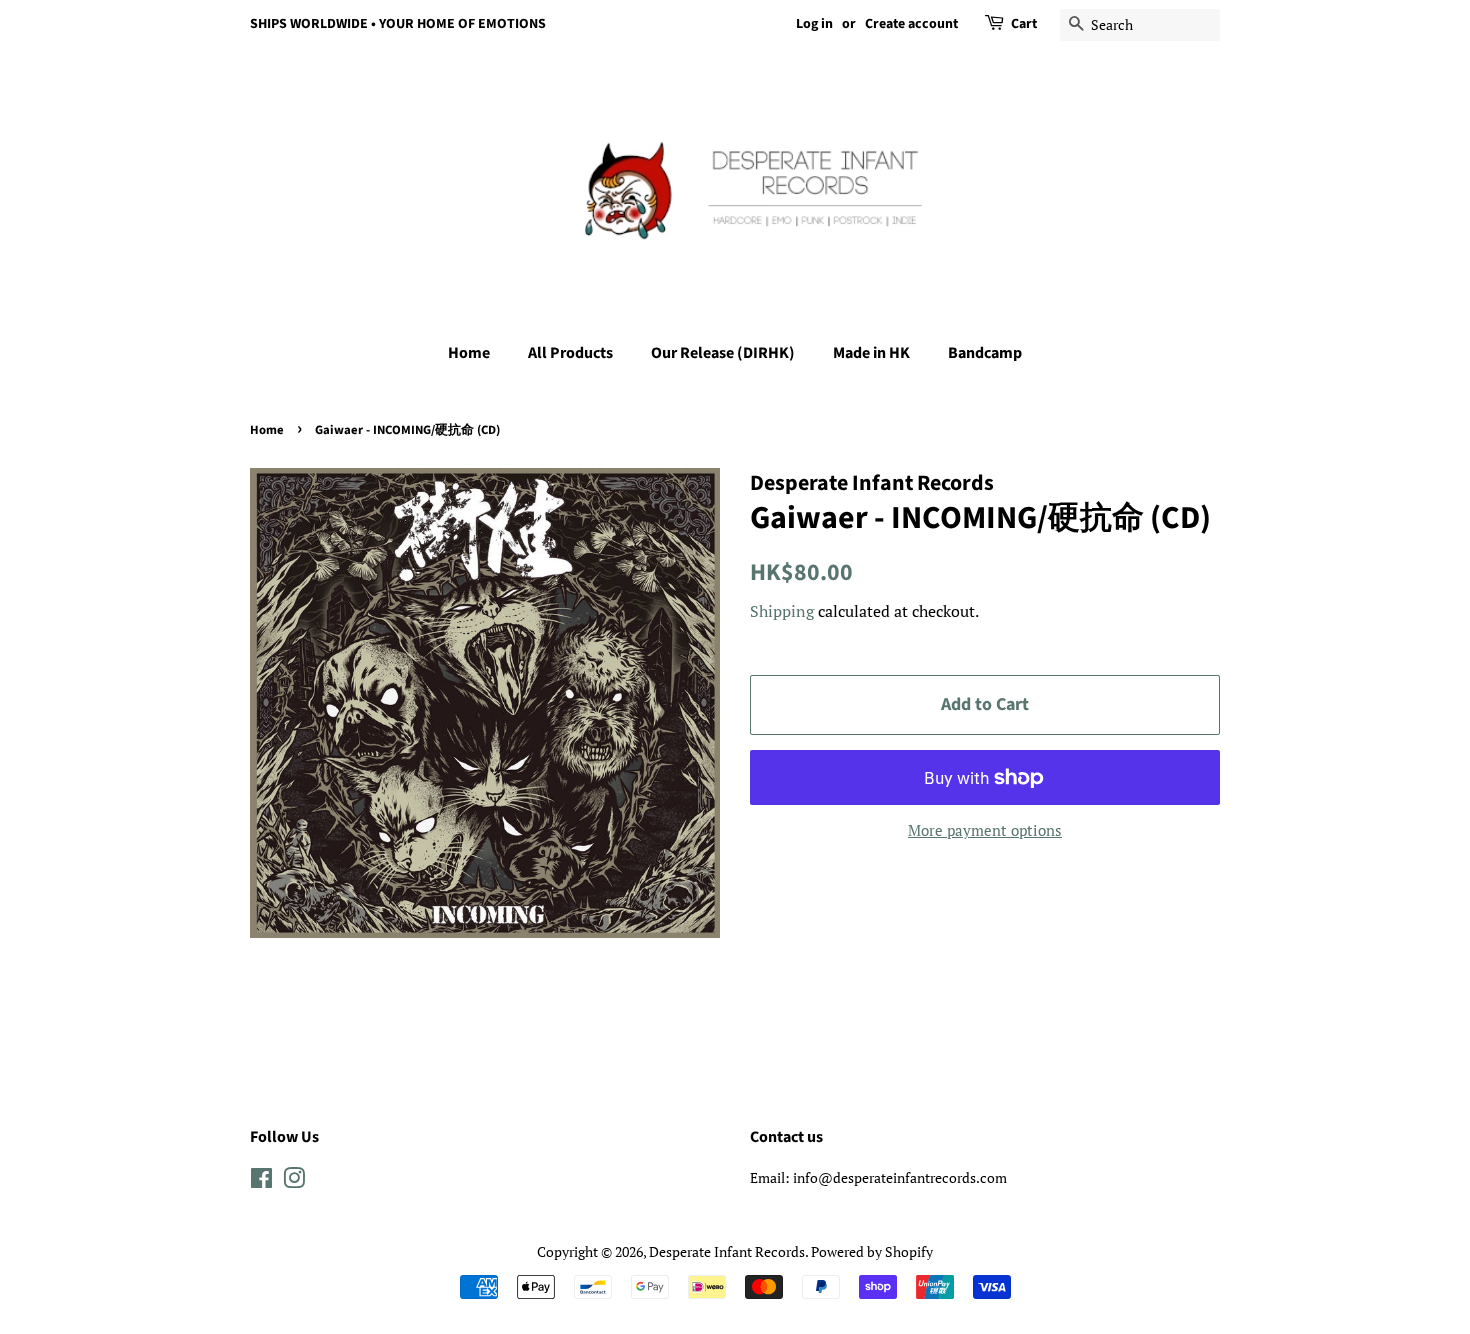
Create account (911, 24)
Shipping (782, 611)
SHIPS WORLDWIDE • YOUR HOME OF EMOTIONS (398, 24)
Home (469, 353)
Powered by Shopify (872, 1251)
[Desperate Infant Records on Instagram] (294, 1181)
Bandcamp (985, 353)
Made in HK (871, 353)
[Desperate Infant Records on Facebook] (261, 1181)
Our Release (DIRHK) (723, 353)
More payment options (985, 830)
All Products (570, 353)
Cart (1024, 24)
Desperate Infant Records (727, 1251)
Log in (814, 24)
